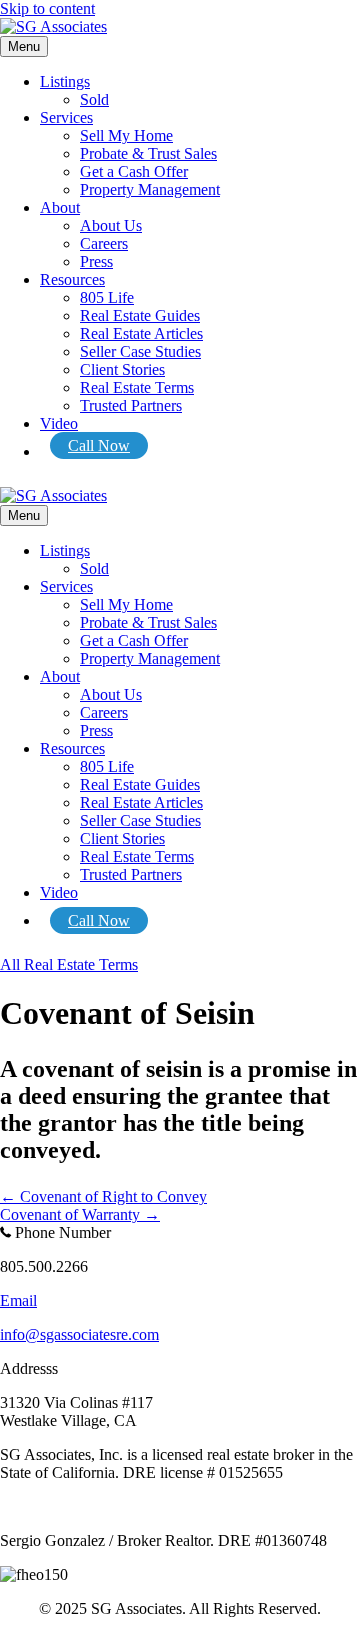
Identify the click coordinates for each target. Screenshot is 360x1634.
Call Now (99, 445)
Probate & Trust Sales (148, 153)
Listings (65, 81)
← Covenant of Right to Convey (103, 1196)
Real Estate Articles (141, 333)
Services (66, 117)
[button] (69, 964)
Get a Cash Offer (134, 171)
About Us (111, 225)
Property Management (150, 189)
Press (96, 261)
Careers (104, 243)
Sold (94, 99)
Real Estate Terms (137, 387)
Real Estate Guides (140, 315)
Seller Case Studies (140, 351)
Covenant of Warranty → (80, 1214)
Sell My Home (126, 135)
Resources (72, 279)
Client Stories (122, 369)
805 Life (107, 297)
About (60, 207)
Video (59, 423)
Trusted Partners (131, 405)
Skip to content (47, 8)
